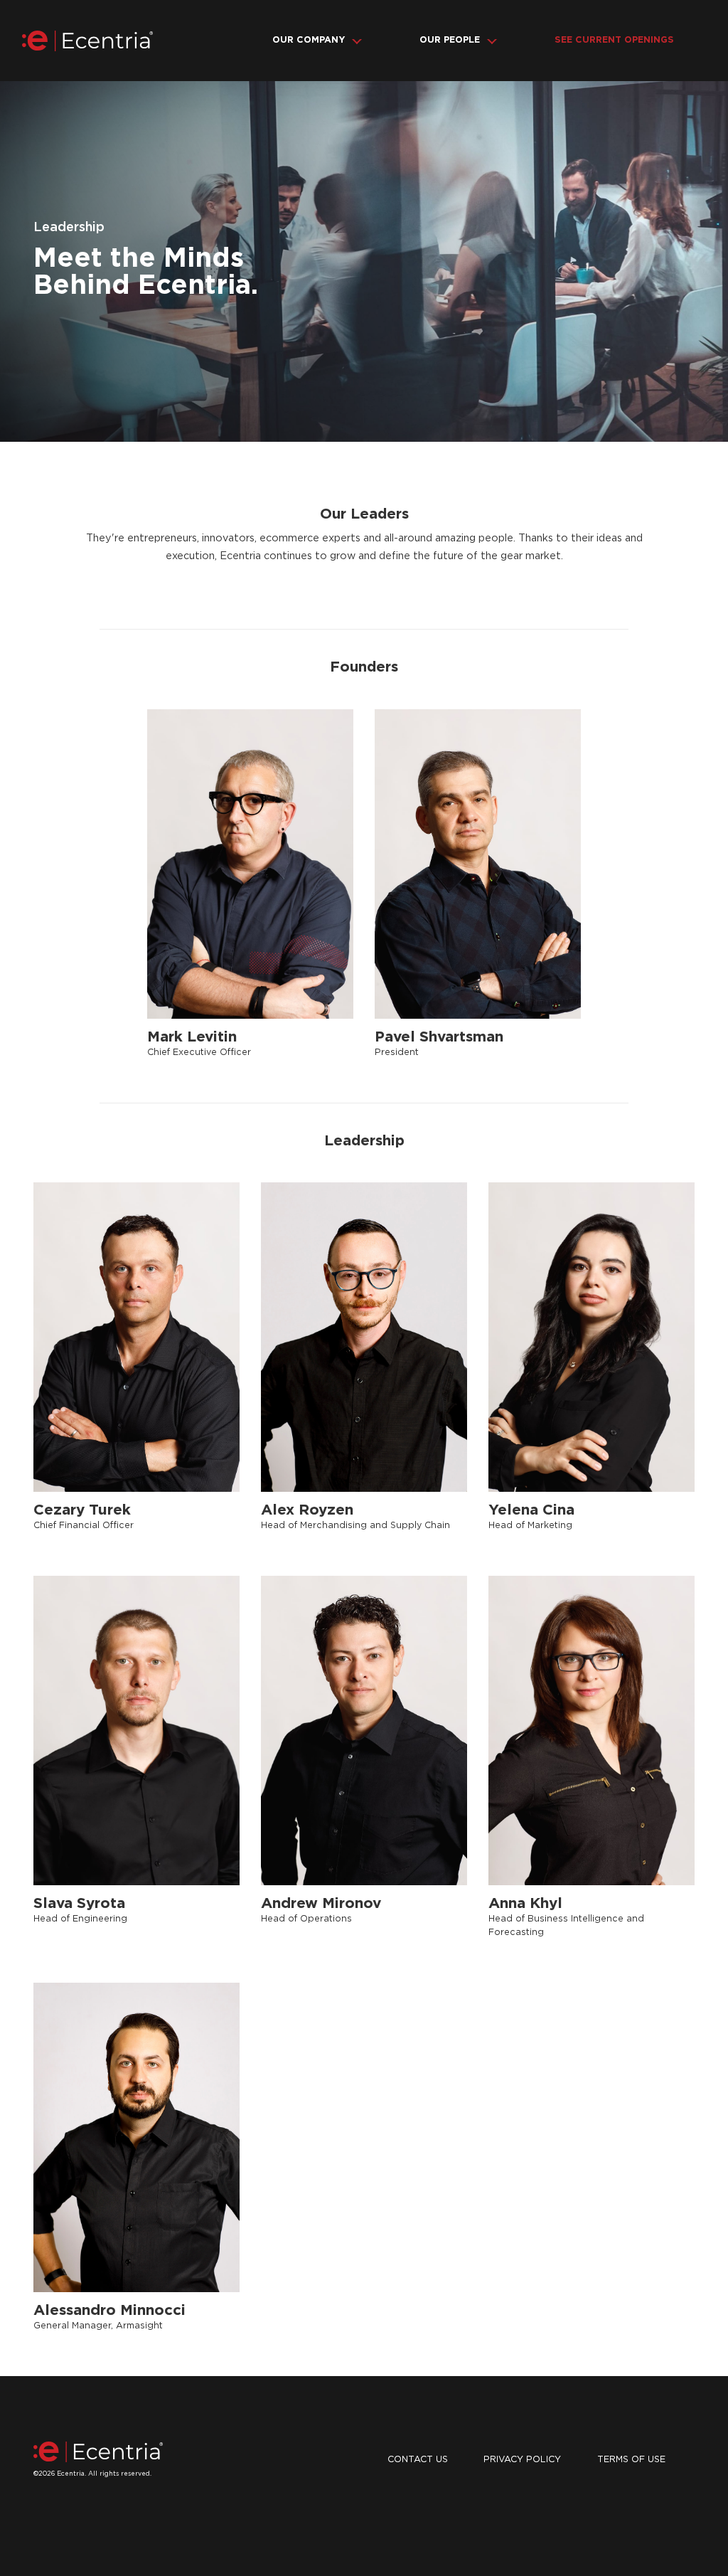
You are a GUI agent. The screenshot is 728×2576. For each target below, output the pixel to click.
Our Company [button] (309, 40)
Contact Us (418, 2460)
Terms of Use (631, 2460)
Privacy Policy (522, 2460)
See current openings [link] (614, 40)
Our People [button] (450, 40)
